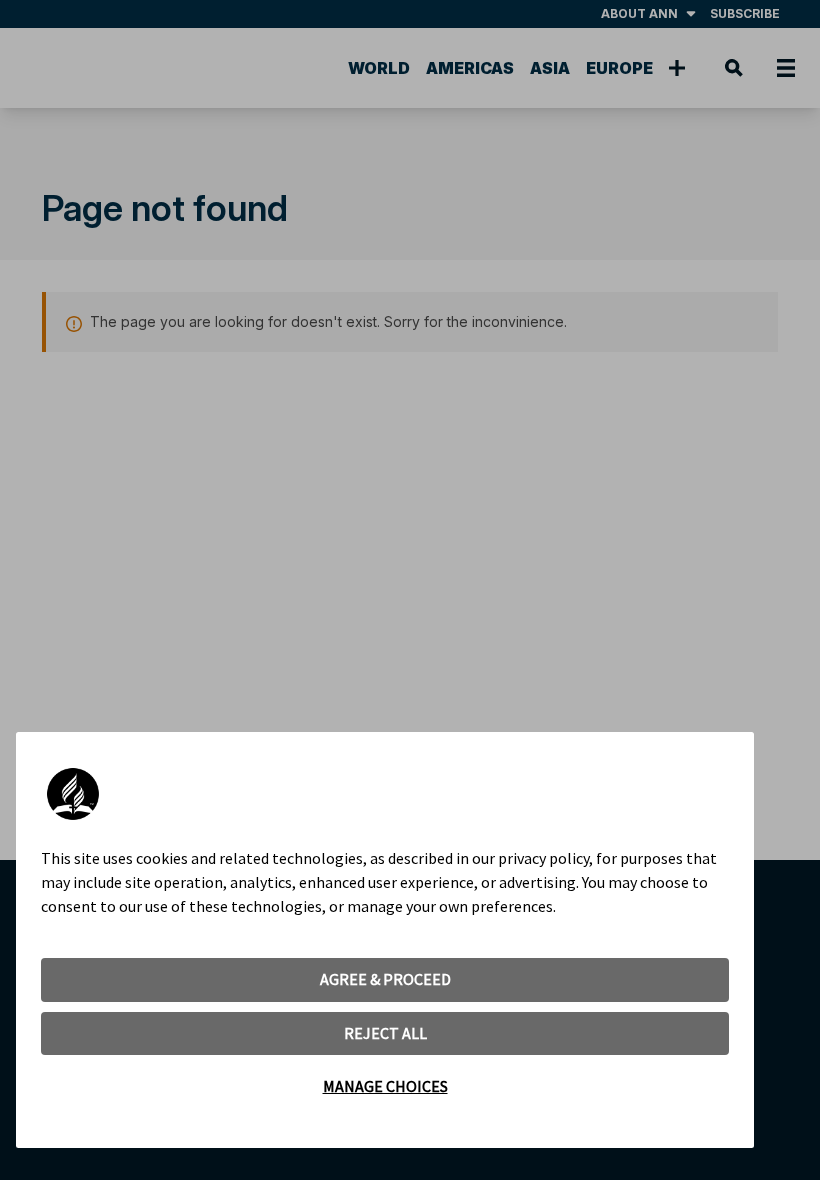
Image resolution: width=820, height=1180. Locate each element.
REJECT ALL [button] (385, 1033)
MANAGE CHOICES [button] (385, 1086)
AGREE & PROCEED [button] (385, 979)
